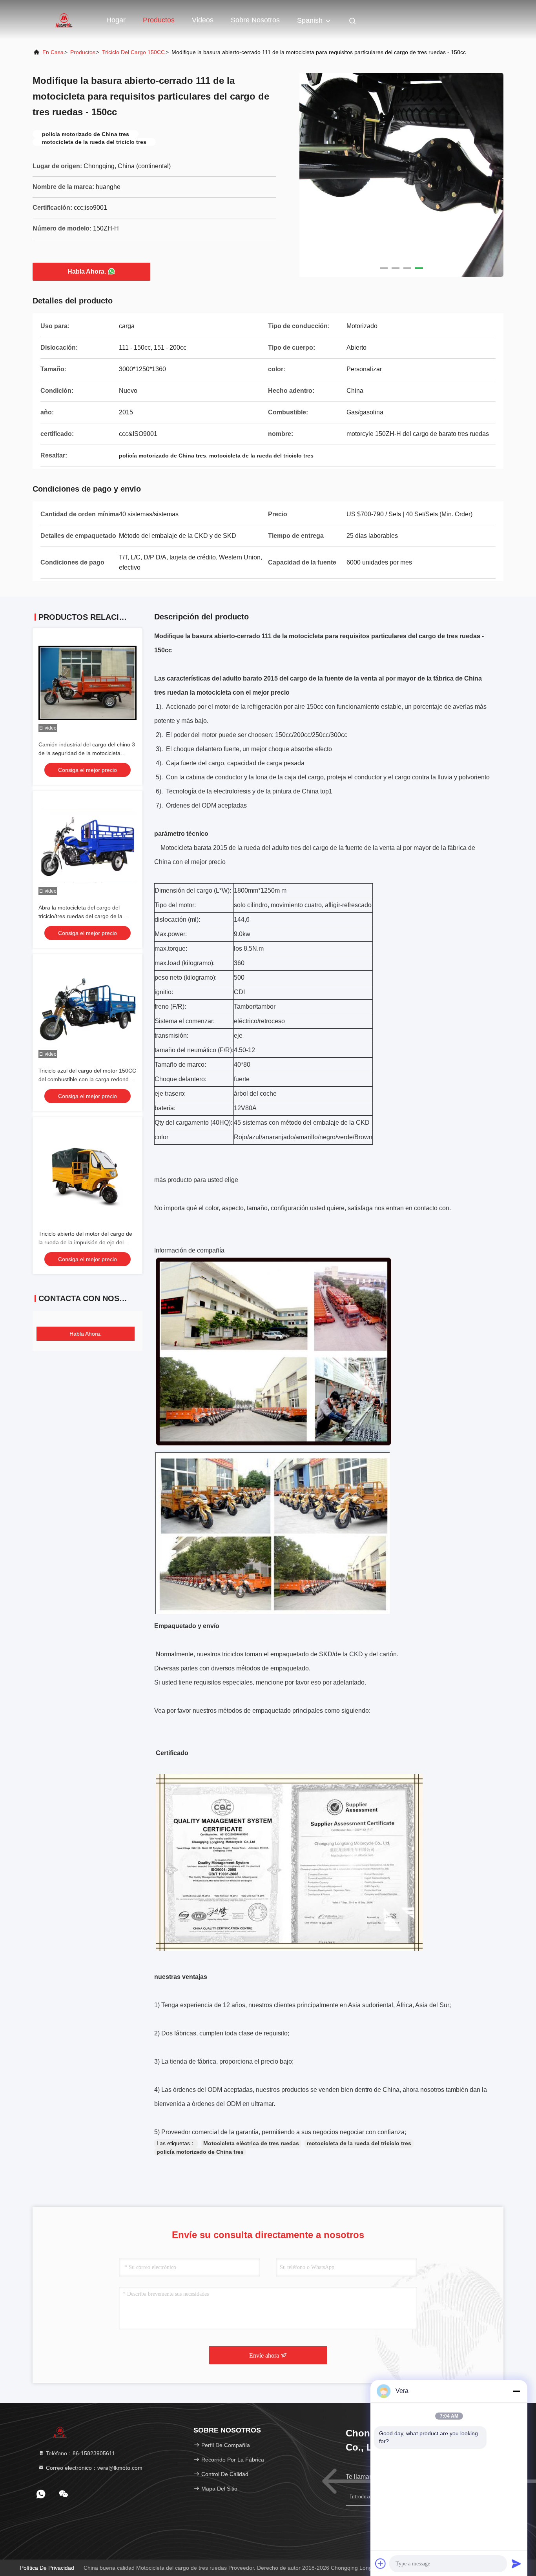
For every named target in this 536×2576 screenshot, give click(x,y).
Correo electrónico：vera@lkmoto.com (93, 2468)
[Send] (516, 2563)
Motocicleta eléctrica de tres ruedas (251, 2143)
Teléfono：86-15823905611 (80, 2453)
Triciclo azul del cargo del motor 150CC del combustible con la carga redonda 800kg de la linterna (87, 1079)
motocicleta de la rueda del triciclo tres (359, 2143)
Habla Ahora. (87, 271)
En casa (53, 52)
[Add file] (381, 2563)
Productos (159, 20)
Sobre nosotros (255, 20)
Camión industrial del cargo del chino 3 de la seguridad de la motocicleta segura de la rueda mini (87, 753)
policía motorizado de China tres (200, 2152)
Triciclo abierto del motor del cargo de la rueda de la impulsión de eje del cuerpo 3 (85, 1242)
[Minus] (516, 2391)
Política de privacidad (47, 2568)
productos (83, 52)
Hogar (116, 20)
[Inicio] (64, 20)
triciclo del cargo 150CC (133, 52)
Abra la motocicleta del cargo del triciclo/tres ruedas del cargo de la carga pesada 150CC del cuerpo (80, 916)
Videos (203, 20)
